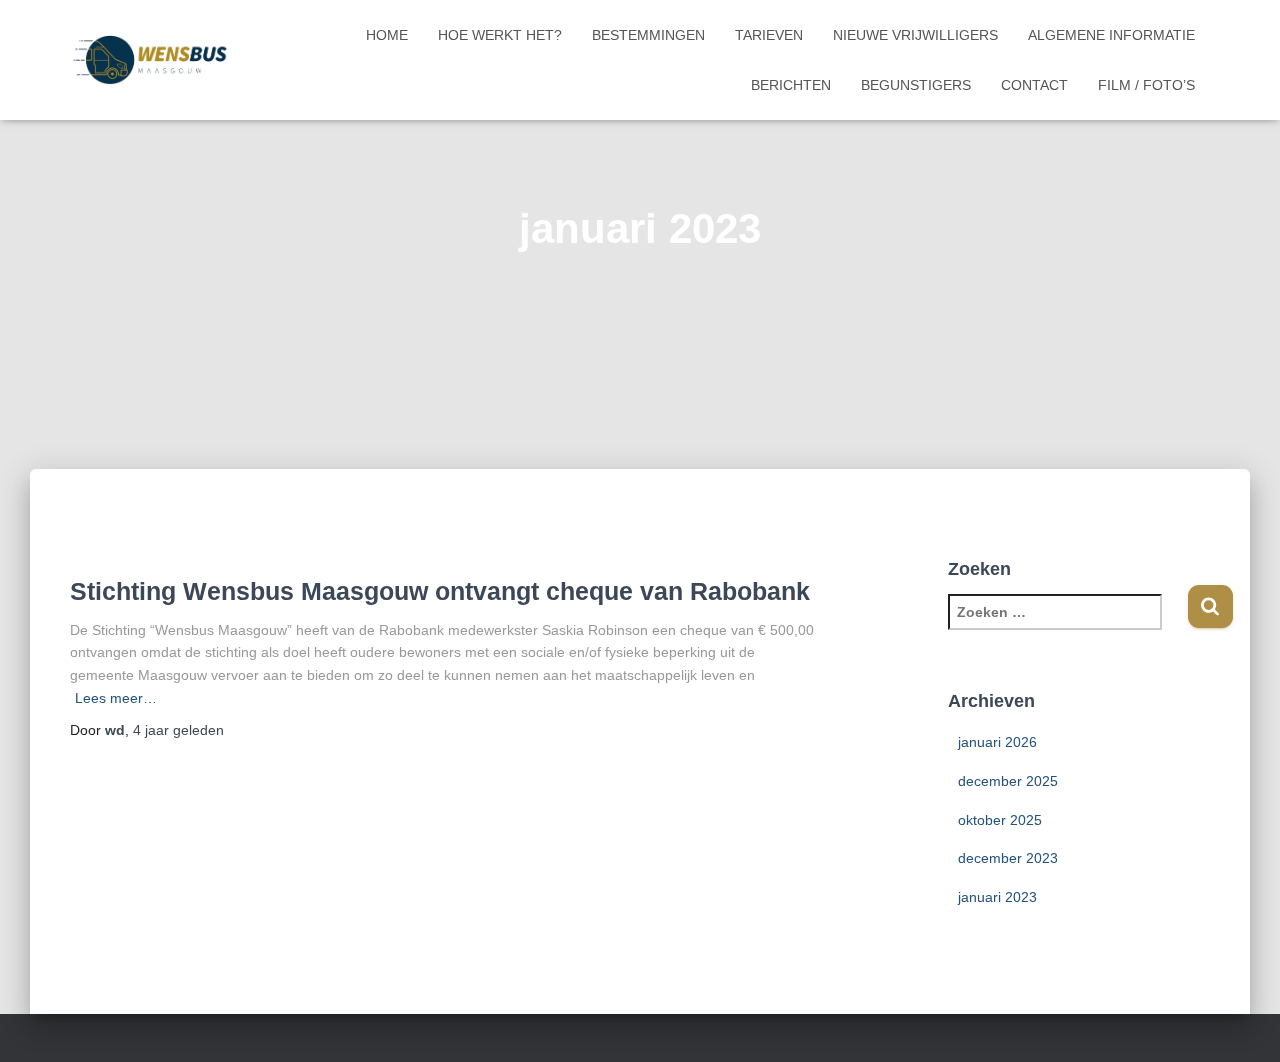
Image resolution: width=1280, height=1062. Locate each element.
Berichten (791, 85)
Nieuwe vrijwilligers (915, 35)
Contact (1034, 85)
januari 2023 (997, 897)
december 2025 (1008, 781)
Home (387, 35)
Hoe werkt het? (500, 35)
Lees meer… (116, 698)
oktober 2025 (1000, 820)
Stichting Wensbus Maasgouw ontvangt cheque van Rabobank (440, 591)
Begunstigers (916, 85)
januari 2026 (997, 742)
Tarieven (769, 35)
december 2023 (1008, 858)
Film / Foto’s (1146, 85)
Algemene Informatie (1111, 35)
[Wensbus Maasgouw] (149, 60)
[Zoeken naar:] (1067, 625)
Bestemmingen (648, 35)
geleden (178, 730)
